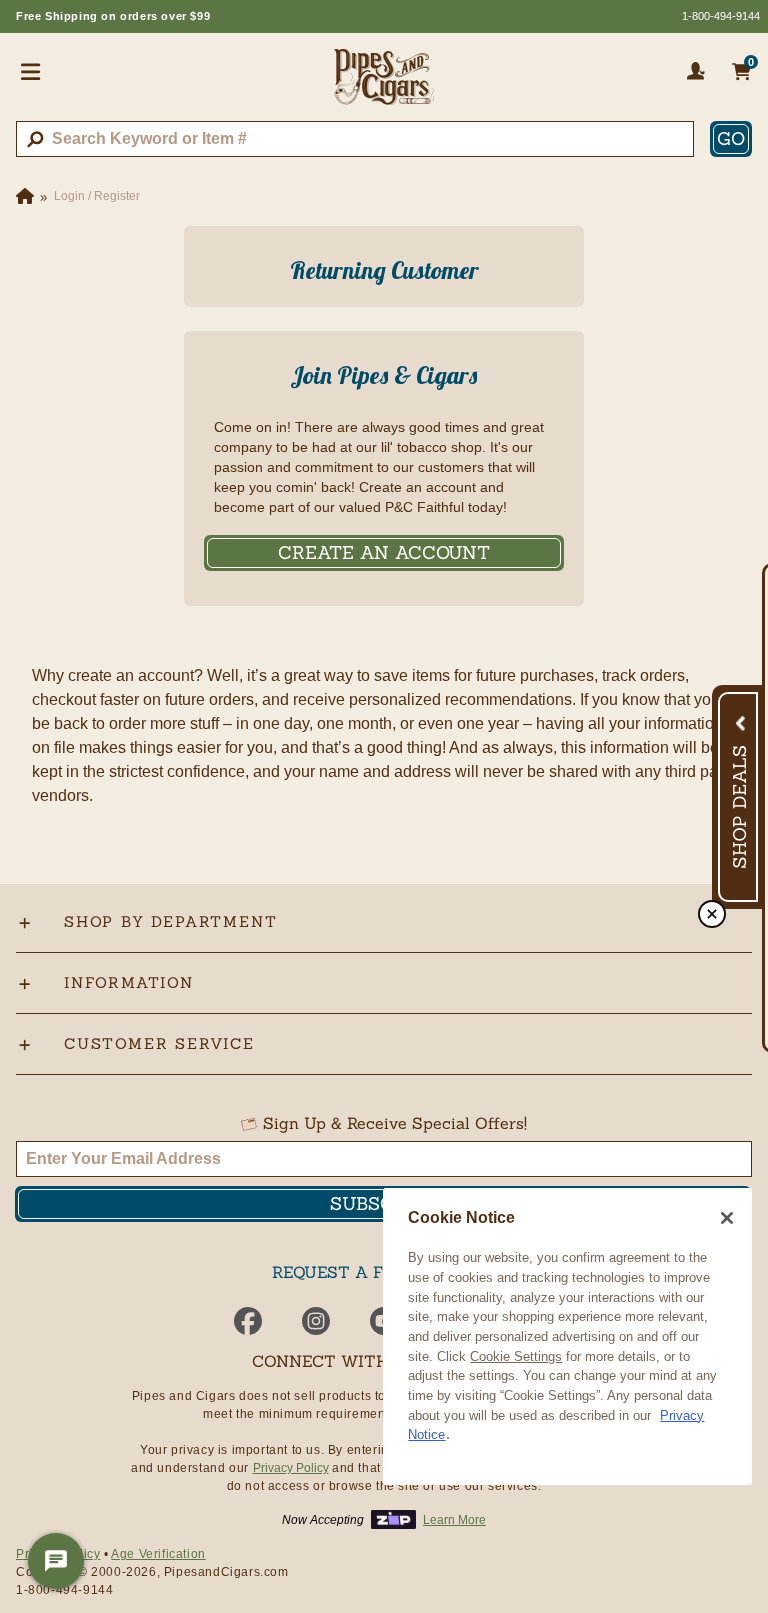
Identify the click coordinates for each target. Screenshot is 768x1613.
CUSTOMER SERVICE (159, 1043)
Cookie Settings (516, 1356)
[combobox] (355, 139)
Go (731, 138)
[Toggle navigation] (31, 71)
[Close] (727, 1218)
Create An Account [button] (384, 552)
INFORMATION (129, 982)
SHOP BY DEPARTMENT (170, 921)
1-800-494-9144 (721, 16)
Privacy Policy (291, 1468)
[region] (567, 1336)
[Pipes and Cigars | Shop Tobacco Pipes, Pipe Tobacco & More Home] (384, 85)
